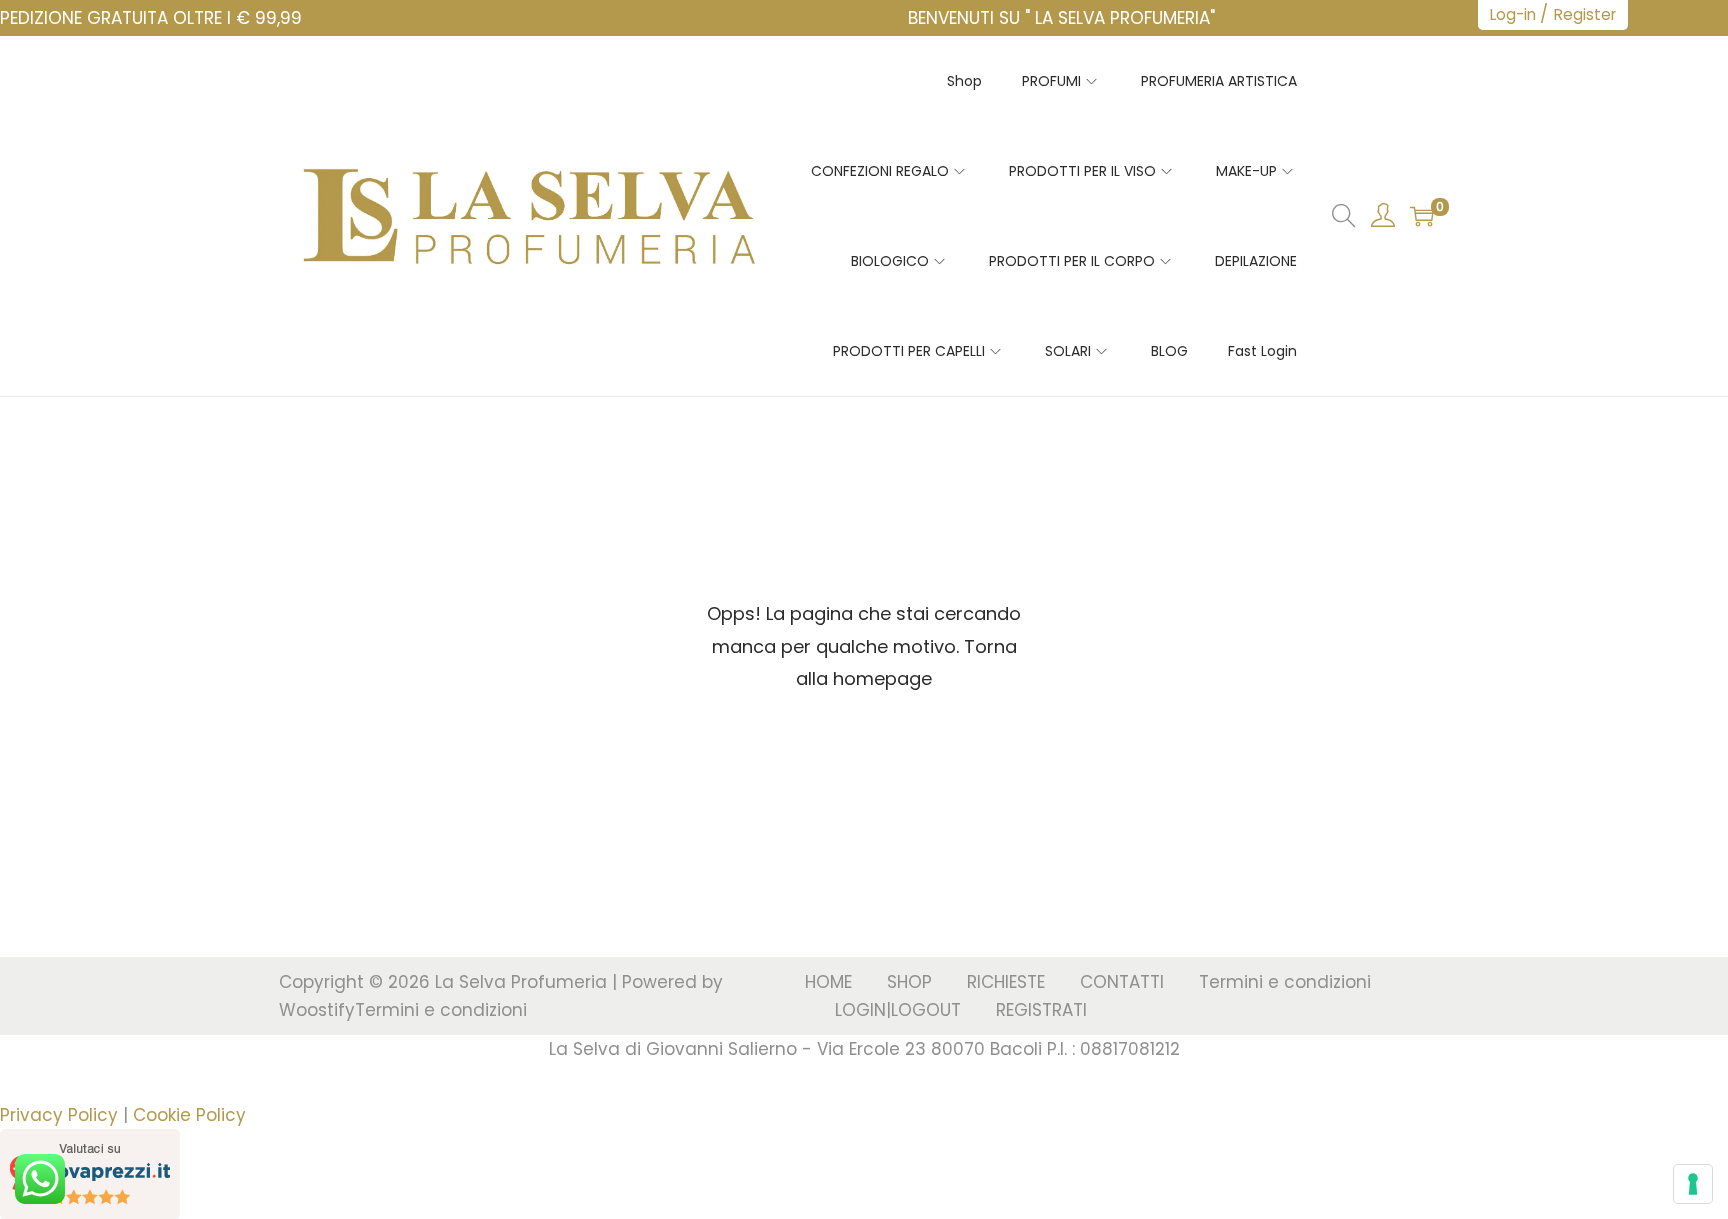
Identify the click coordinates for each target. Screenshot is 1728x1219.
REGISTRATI (1041, 1010)
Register (1585, 14)
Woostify (317, 1010)
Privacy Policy (59, 1115)
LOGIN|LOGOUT (898, 1010)
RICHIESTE (1006, 982)
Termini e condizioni (441, 1010)
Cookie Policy (189, 1115)
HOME (828, 982)
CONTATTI (1122, 982)
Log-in (1513, 14)
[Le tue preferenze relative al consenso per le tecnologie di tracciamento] (1693, 1184)
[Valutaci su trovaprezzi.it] (90, 1172)
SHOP (909, 982)
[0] (1422, 216)
